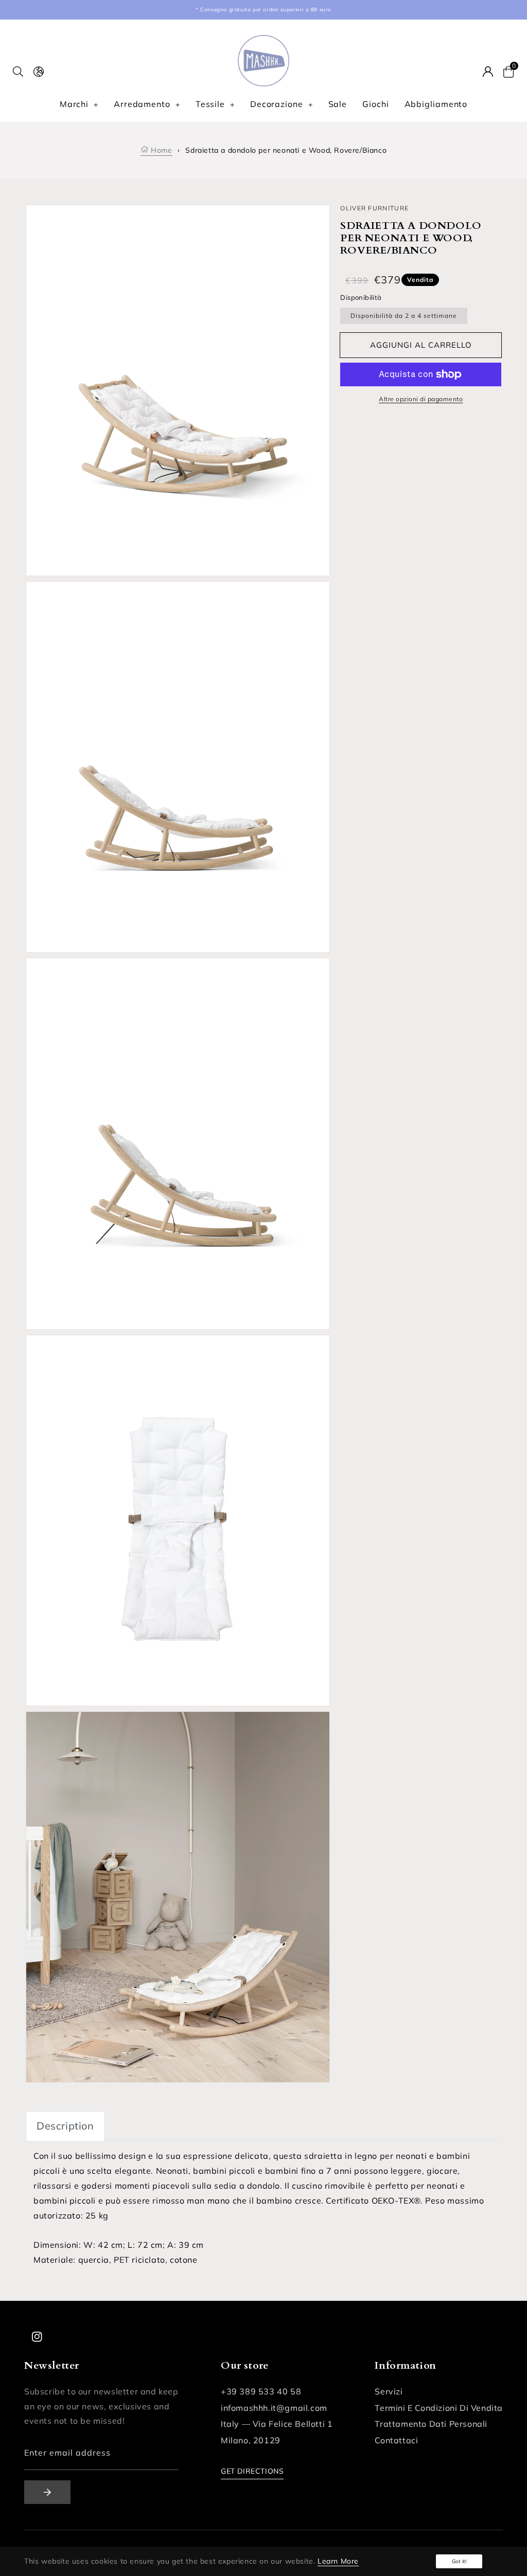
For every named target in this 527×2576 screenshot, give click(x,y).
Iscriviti (47, 2492)
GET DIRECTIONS (252, 2471)
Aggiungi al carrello (421, 345)
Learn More (338, 2561)
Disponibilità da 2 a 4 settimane (404, 316)
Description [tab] (65, 2126)
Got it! (459, 2561)
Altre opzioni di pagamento (421, 399)
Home (161, 150)
